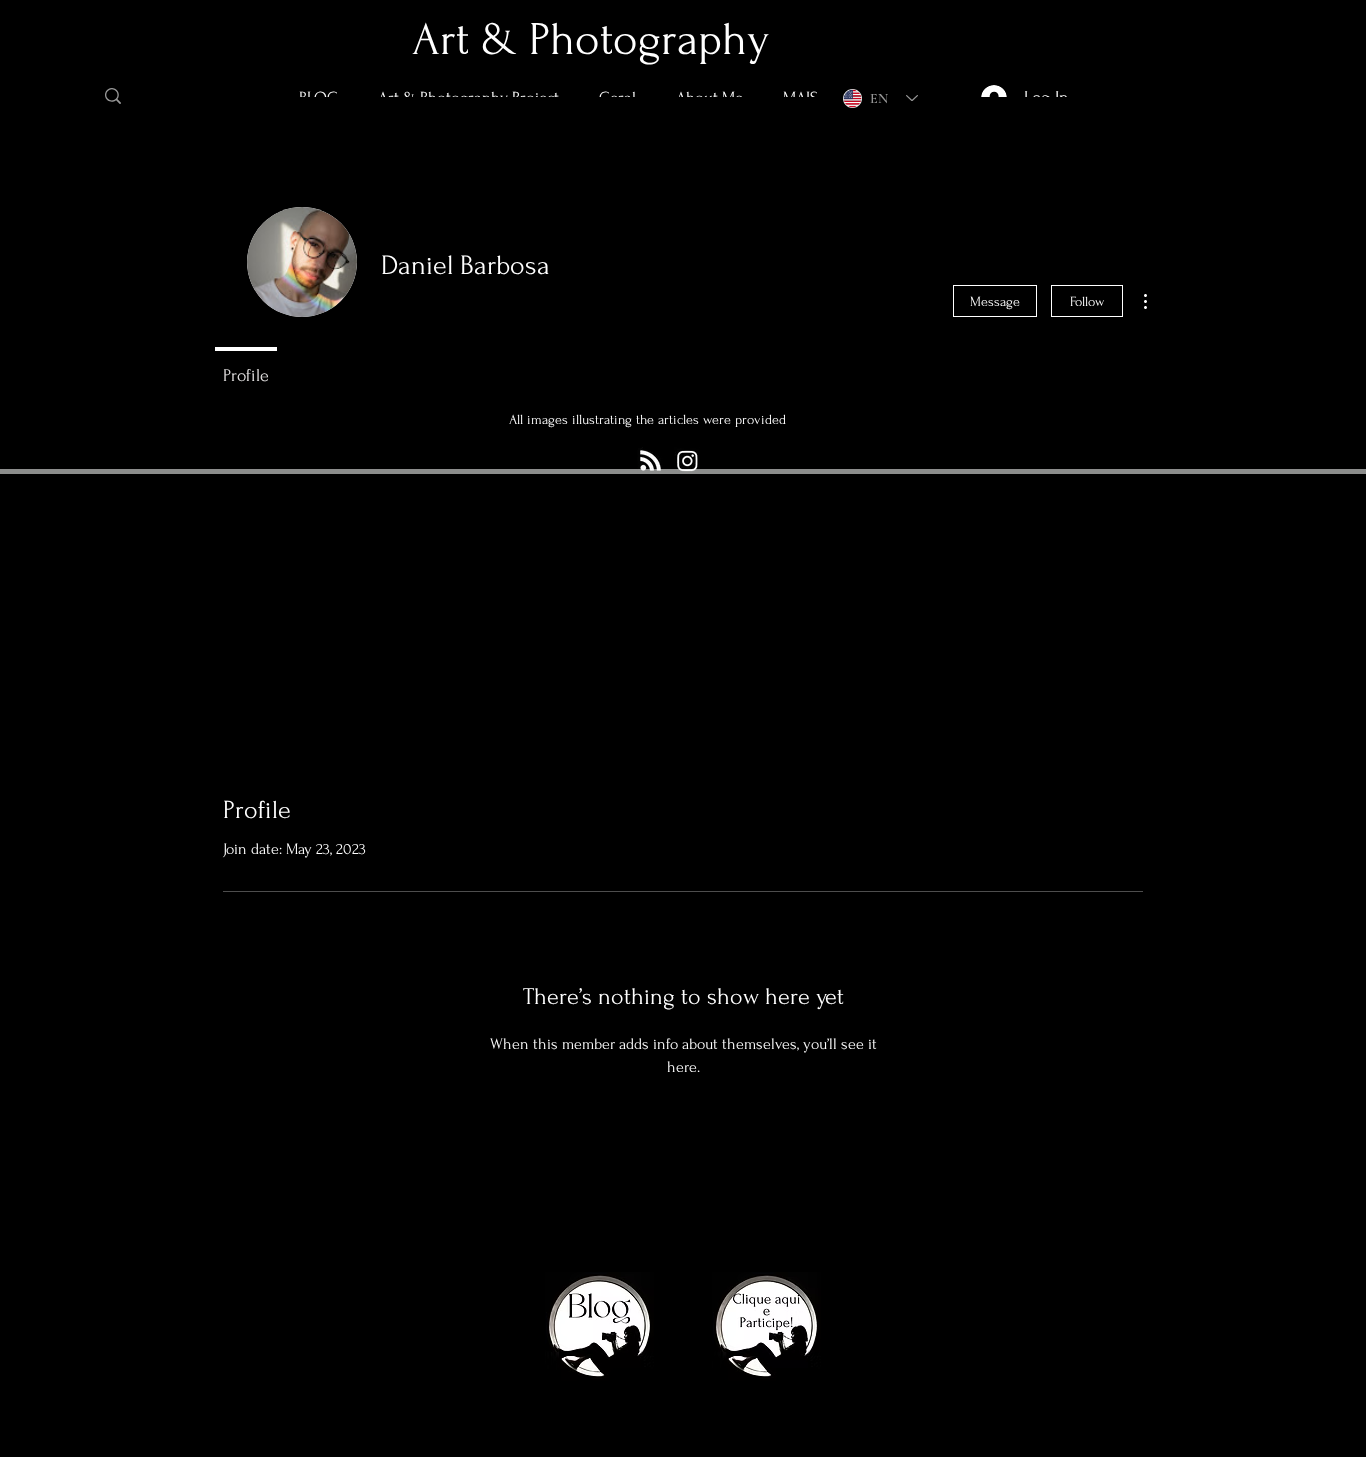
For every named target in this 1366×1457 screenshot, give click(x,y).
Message (995, 301)
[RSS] (650, 460)
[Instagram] (687, 460)
